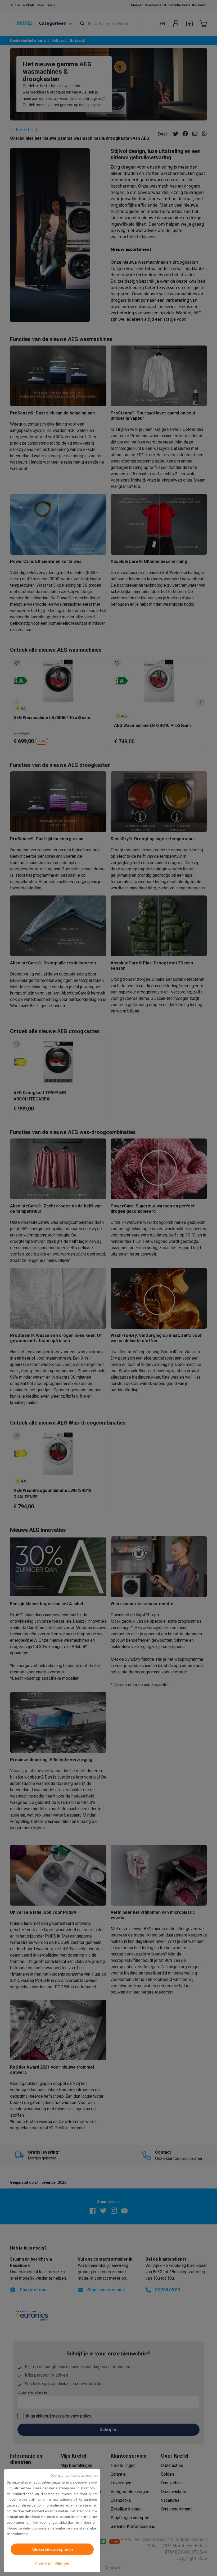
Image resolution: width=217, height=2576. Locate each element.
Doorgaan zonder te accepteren (74, 2475)
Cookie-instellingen (52, 2564)
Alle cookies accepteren (52, 2549)
